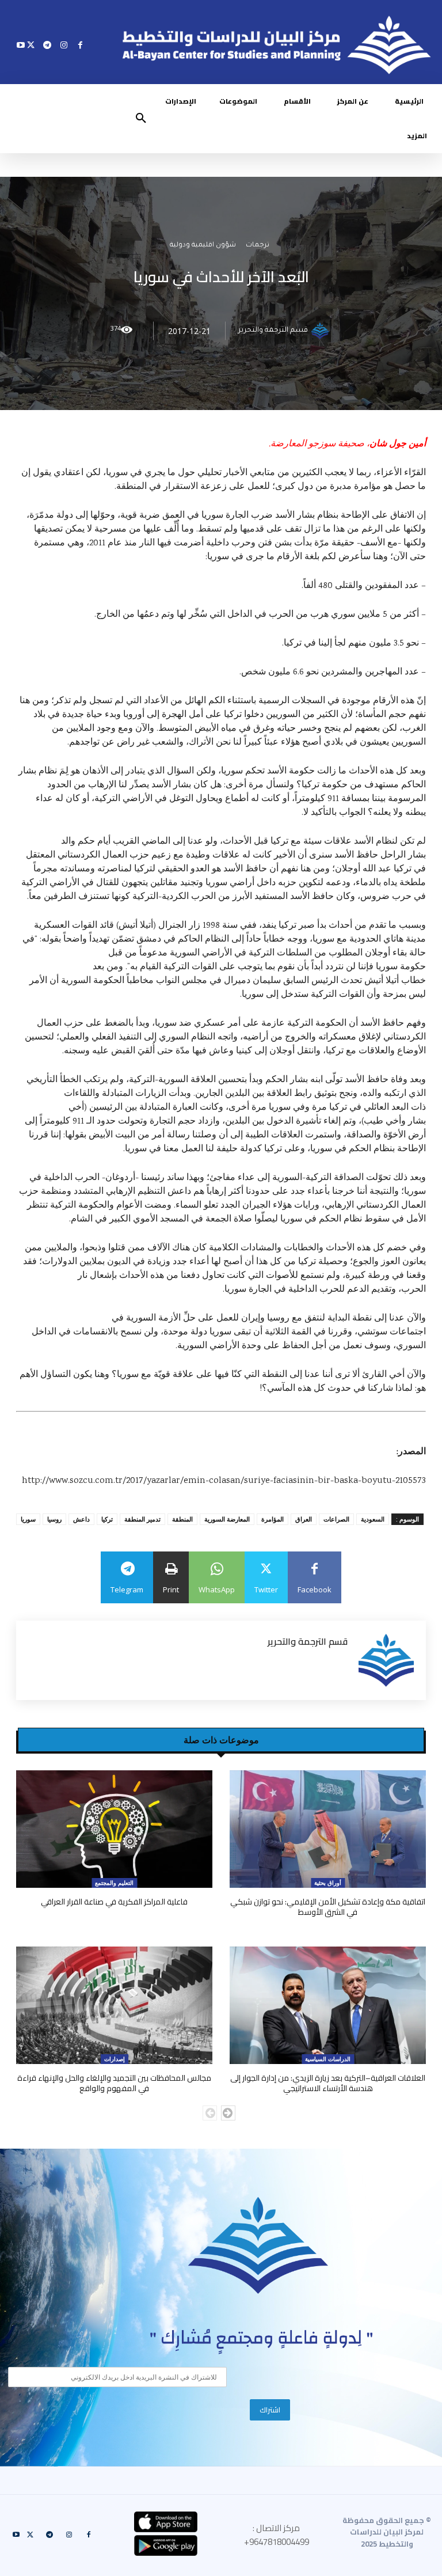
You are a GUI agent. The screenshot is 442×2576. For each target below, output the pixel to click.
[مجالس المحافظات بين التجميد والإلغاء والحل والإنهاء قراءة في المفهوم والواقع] (114, 2006)
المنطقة (182, 1519)
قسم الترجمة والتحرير (273, 331)
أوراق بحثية (328, 1883)
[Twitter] (31, 45)
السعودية (373, 1519)
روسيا (54, 1519)
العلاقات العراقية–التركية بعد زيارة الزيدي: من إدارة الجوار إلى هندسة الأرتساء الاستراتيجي (328, 2083)
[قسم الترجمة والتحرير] (322, 331)
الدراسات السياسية (328, 2059)
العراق (304, 1519)
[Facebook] (80, 45)
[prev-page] (210, 2113)
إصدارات (115, 2059)
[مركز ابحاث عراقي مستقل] (258, 2246)
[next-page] (228, 2113)
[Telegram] (47, 45)
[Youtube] (21, 45)
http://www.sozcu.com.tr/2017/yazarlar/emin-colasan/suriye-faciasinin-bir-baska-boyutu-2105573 (224, 1481)
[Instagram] (64, 45)
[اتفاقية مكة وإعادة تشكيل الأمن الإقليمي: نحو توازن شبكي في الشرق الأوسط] (328, 1829)
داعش (81, 1519)
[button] (141, 119)
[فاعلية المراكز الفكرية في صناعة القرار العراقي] (114, 1829)
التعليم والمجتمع (114, 1883)
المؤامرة (273, 1519)
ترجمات (258, 246)
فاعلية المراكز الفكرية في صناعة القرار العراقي (114, 1902)
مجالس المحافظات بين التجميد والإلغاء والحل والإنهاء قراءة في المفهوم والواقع (114, 2083)
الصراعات (336, 1519)
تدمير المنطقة (142, 1519)
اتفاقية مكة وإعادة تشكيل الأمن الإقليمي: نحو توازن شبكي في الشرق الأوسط (328, 1907)
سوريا (28, 1519)
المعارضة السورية (227, 1519)
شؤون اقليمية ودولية (203, 246)
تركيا (107, 1519)
